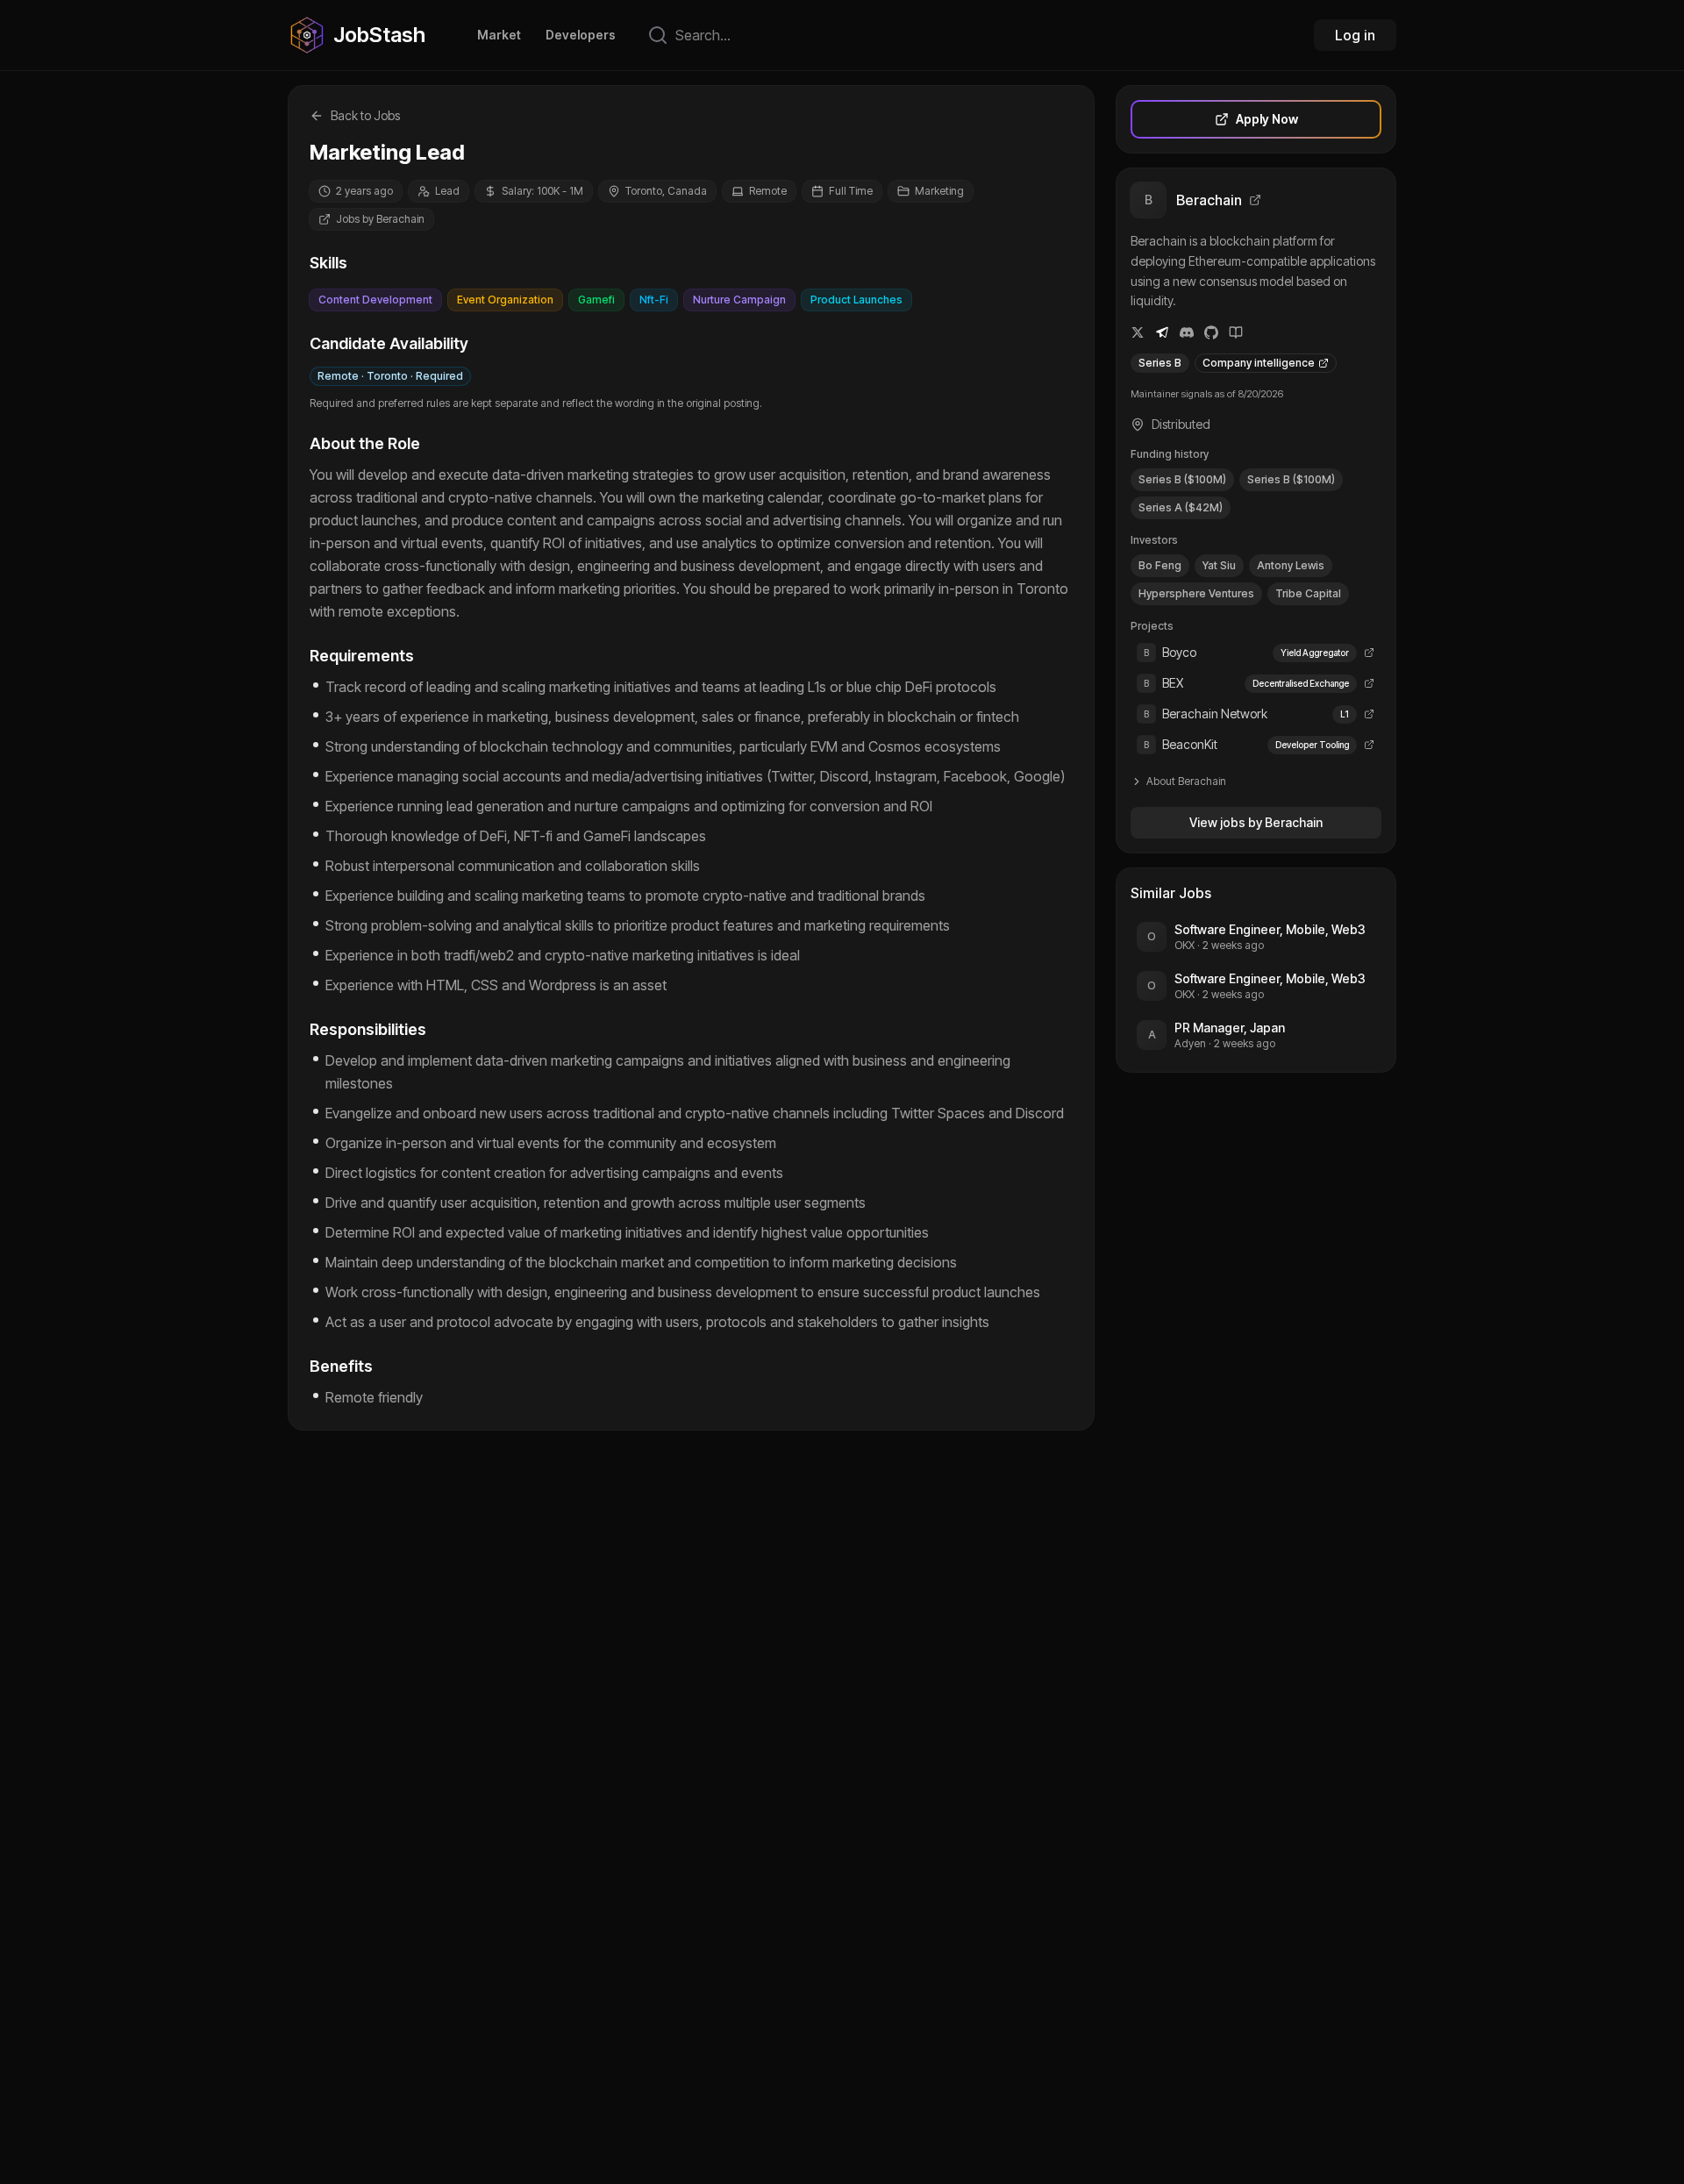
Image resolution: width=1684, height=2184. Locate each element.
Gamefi (596, 300)
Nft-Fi (654, 300)
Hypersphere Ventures (1196, 593)
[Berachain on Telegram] (1162, 332)
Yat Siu (1219, 565)
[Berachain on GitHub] (1211, 332)
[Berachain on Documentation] (1236, 332)
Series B (1160, 363)
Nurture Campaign (739, 300)
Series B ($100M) (1182, 479)
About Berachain (1186, 781)
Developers (581, 35)
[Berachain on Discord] (1187, 332)
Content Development (375, 300)
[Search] (658, 35)
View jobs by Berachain (1256, 822)
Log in (1355, 35)
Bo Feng (1160, 565)
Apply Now (1267, 119)
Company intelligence (1259, 363)
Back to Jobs (365, 115)
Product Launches (856, 300)
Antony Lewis (1291, 565)
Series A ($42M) (1181, 507)
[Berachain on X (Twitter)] (1138, 332)
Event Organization (505, 300)
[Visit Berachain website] (1255, 200)
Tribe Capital (1308, 593)
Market (499, 35)
